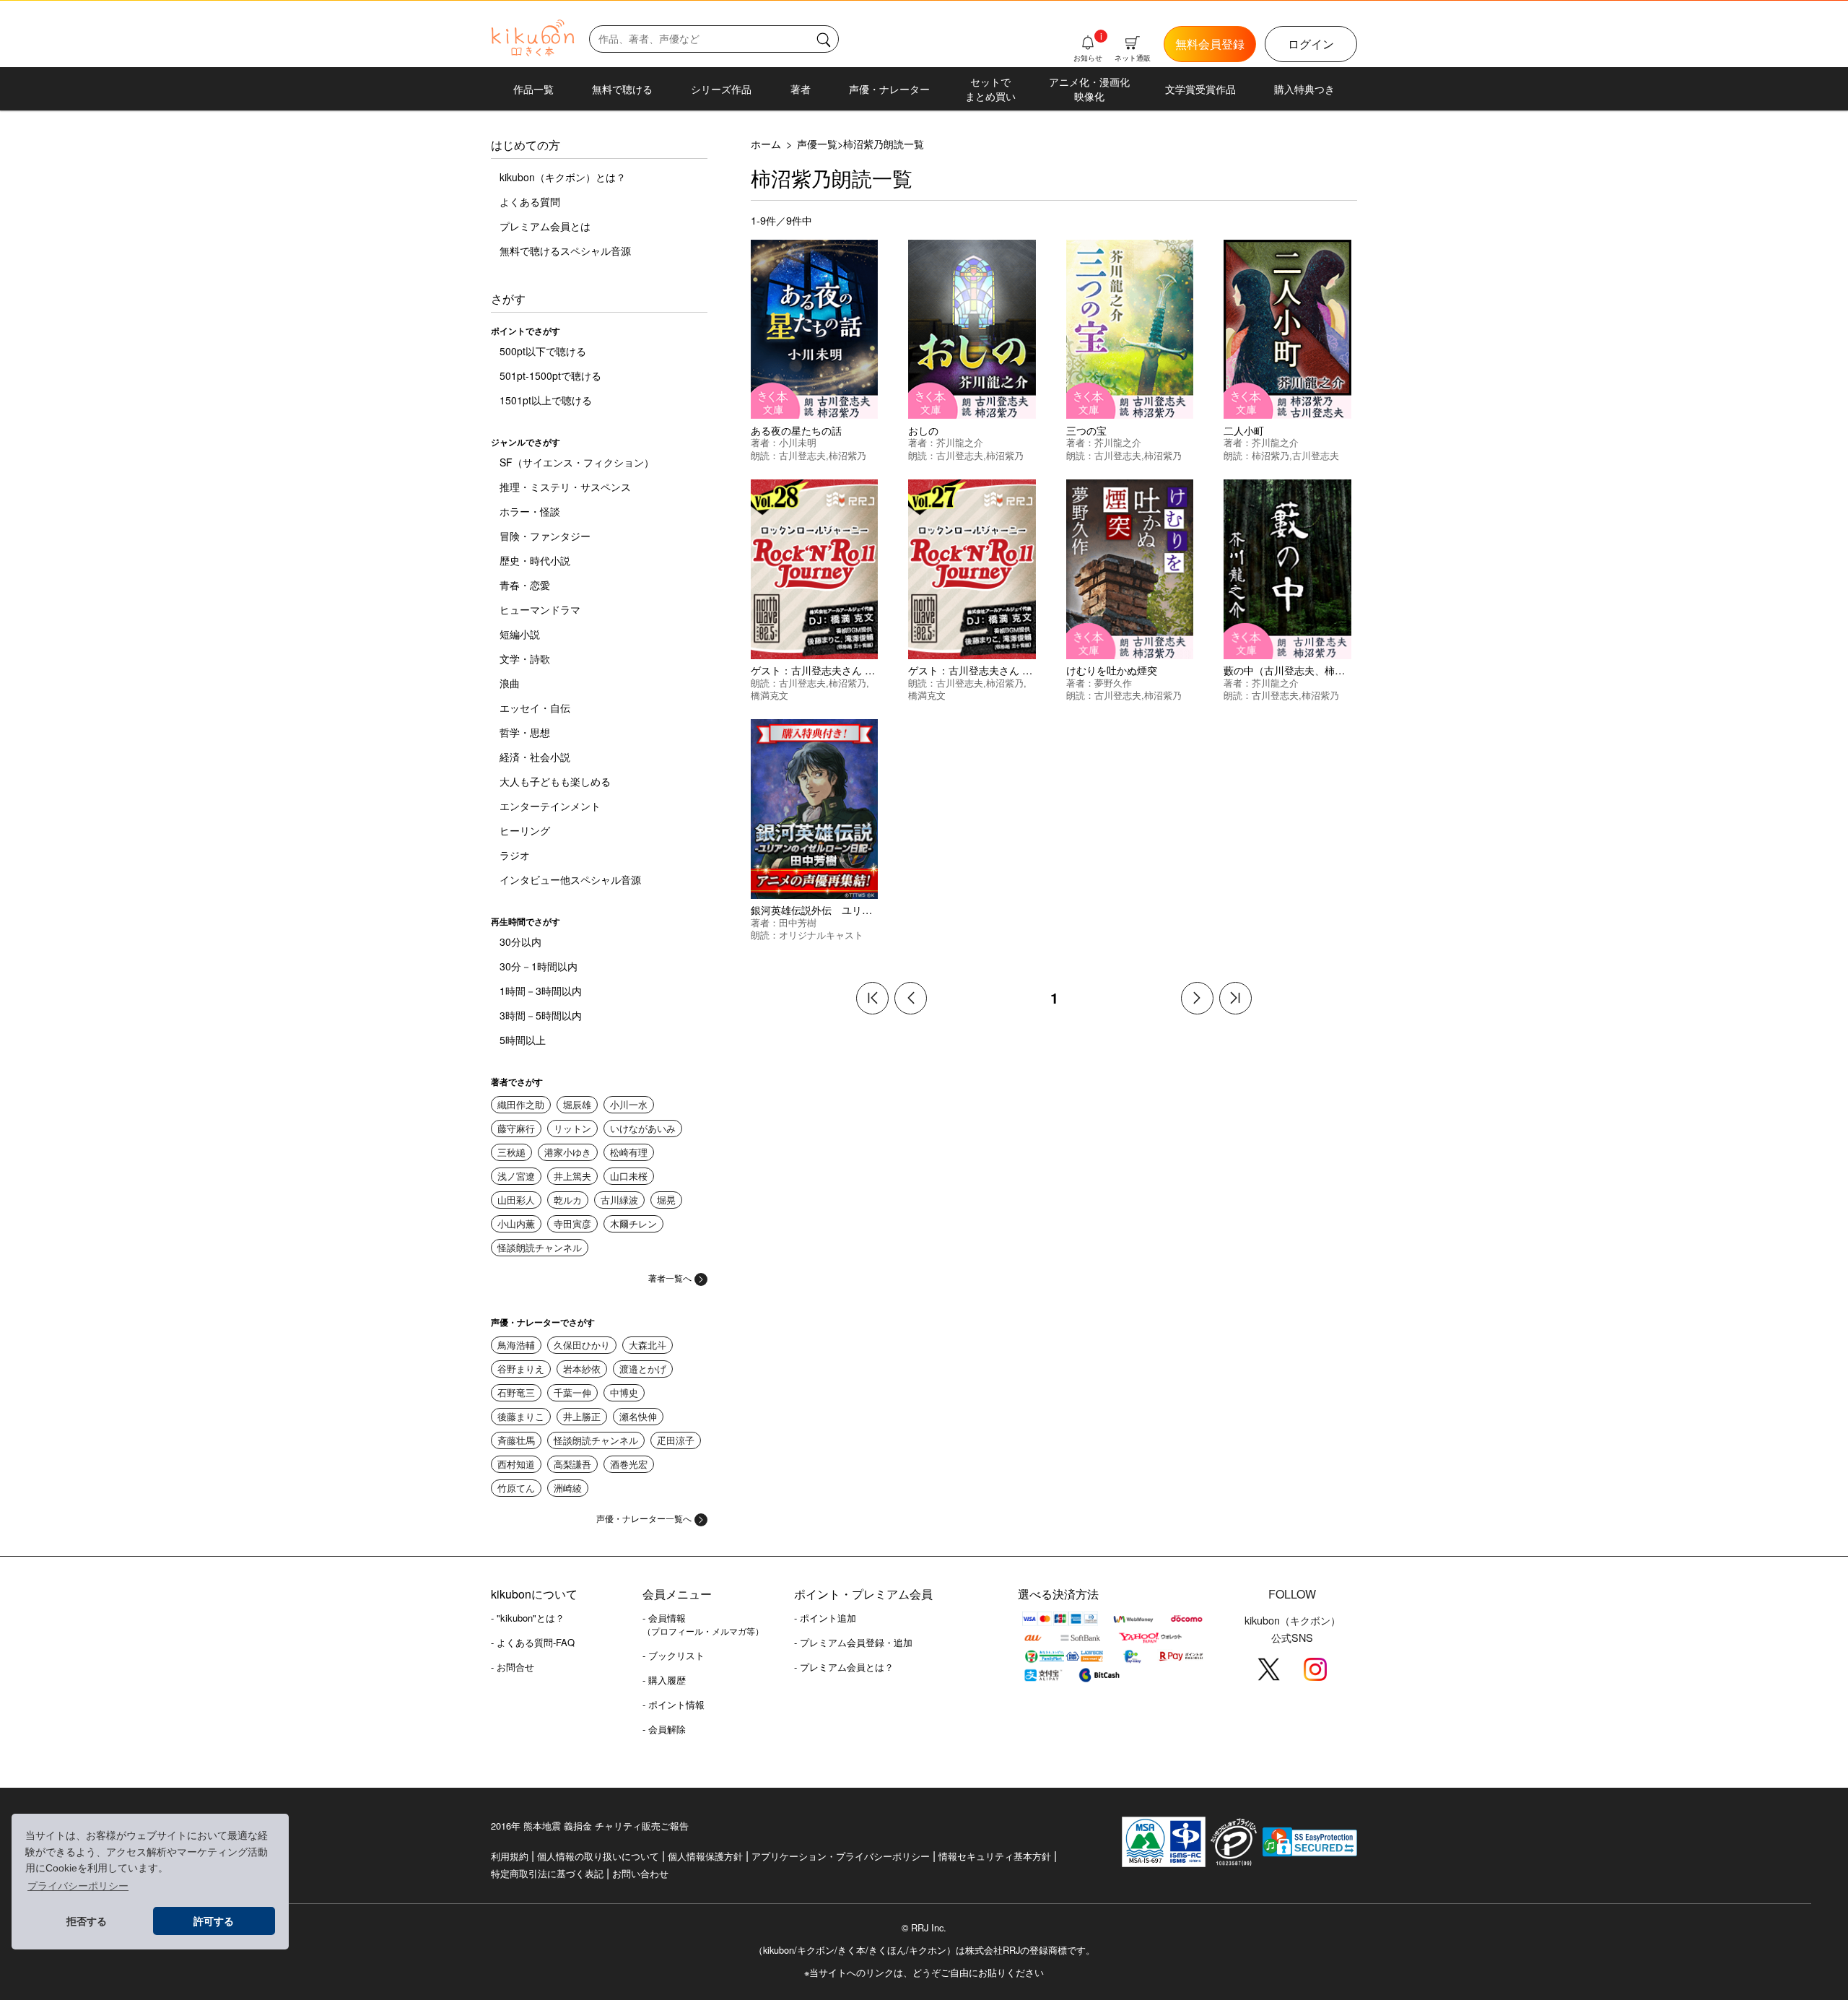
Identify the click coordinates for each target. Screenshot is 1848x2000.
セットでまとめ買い (990, 89)
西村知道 (516, 1464)
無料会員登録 (1210, 44)
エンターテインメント (550, 806)
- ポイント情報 (674, 1704)
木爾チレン (633, 1223)
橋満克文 (770, 695)
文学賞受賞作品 (1200, 89)
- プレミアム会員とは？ (844, 1667)
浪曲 (510, 683)
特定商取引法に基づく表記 (547, 1873)
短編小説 (520, 634)
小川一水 (629, 1104)
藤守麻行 (516, 1128)
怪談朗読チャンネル (540, 1247)
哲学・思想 (525, 732)
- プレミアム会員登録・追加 (853, 1642)
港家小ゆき (568, 1152)
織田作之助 (521, 1104)
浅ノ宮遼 (516, 1176)
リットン (572, 1128)
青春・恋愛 (525, 585)
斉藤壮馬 (516, 1440)
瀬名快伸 (638, 1416)
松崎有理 (629, 1152)
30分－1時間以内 (539, 966)
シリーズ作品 (721, 89)
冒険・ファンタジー (545, 536)
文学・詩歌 (525, 658)
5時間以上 (523, 1040)
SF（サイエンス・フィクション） (577, 462)
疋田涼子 (676, 1440)
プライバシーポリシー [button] (78, 1886)
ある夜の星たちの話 (796, 430)
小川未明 (798, 442)
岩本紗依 (582, 1369)
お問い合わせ (640, 1873)
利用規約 (510, 1856)
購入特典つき (1304, 89)
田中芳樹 (798, 922)
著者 (801, 89)
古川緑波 (619, 1200)
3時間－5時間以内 (541, 1015)
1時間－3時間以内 (541, 991)
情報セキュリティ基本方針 (995, 1856)
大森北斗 (648, 1345)
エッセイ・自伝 (535, 708)
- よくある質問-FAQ (533, 1642)
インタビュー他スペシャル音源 (570, 879)
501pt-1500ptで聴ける (550, 375)
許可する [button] (214, 1921)
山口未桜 (629, 1176)
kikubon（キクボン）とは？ (563, 177)
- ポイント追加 (825, 1618)
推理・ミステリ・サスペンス (565, 487)
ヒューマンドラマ (540, 609)
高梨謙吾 (572, 1464)
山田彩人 (516, 1200)
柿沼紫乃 (847, 455)
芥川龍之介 (960, 442)
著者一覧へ (670, 1278)
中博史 (624, 1392)
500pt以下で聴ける (543, 351)
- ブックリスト (674, 1655)
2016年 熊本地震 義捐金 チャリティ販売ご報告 (590, 1826)
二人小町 (1244, 430)
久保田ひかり (582, 1345)
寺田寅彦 (572, 1223)
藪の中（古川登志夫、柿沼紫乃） (1299, 670)
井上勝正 (582, 1416)
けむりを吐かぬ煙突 (1112, 670)
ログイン (1311, 44)
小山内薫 (516, 1223)
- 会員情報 (703, 1624)
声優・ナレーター (889, 89)
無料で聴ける (622, 89)
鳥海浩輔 (516, 1345)
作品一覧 (533, 89)
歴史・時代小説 (535, 560)
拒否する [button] (87, 1921)
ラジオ (515, 855)
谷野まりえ (521, 1369)
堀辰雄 (577, 1104)
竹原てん (516, 1488)
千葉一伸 (572, 1392)
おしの (923, 430)
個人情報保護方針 (705, 1856)
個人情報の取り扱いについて (598, 1856)
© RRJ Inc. (924, 1928)
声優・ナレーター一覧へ (644, 1518)
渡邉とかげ (643, 1369)
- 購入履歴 (664, 1680)
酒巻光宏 (629, 1464)
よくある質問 (530, 201)
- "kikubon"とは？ (528, 1618)
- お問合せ (513, 1667)
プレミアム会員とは (545, 226)
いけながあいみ (643, 1128)
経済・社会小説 (535, 757)
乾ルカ (568, 1200)
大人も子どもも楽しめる (555, 781)
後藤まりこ (521, 1416)
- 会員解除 (664, 1729)
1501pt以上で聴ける (546, 400)
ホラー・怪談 (530, 511)
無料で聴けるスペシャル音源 (565, 251)
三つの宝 (1086, 430)
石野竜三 (516, 1392)
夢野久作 (1113, 683)
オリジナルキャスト (821, 935)
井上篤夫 (572, 1176)
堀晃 (666, 1200)
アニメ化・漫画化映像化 (1089, 89)
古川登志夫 (802, 455)
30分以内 (520, 942)
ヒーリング (525, 830)
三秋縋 (511, 1152)
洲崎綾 (568, 1488)
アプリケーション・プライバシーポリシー (841, 1856)
